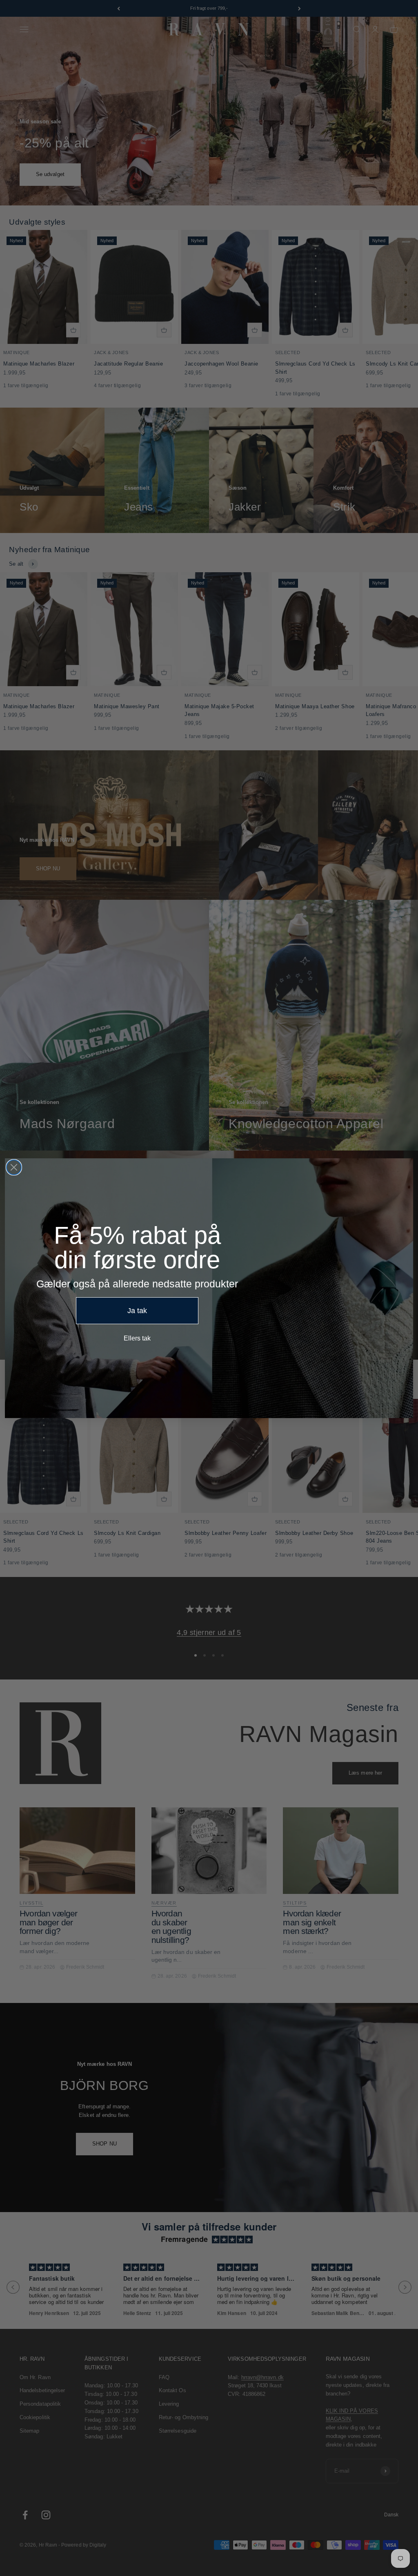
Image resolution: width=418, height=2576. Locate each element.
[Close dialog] (14, 1167)
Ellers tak (137, 1338)
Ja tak (137, 1311)
